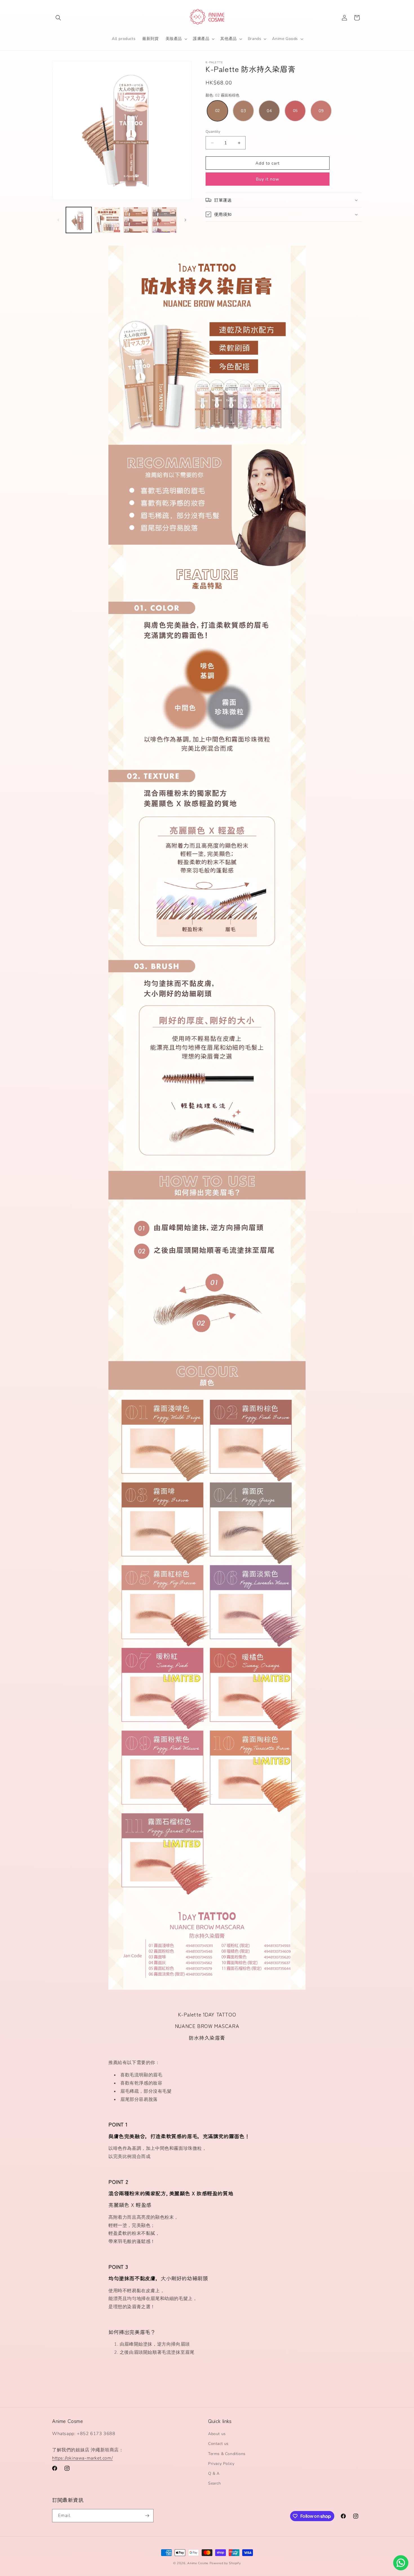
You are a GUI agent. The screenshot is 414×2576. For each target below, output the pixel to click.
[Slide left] (58, 220)
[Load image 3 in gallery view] (136, 220)
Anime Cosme (198, 2563)
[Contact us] (401, 2563)
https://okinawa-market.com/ (82, 2458)
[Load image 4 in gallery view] (164, 220)
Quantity (213, 132)
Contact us (218, 2444)
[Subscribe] (147, 2516)
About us (217, 2434)
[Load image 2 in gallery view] (107, 220)
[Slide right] (185, 220)
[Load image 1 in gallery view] (79, 220)
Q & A (214, 2473)
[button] (58, 18)
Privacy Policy (221, 2464)
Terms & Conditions (227, 2454)
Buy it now (268, 179)
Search (215, 2483)
